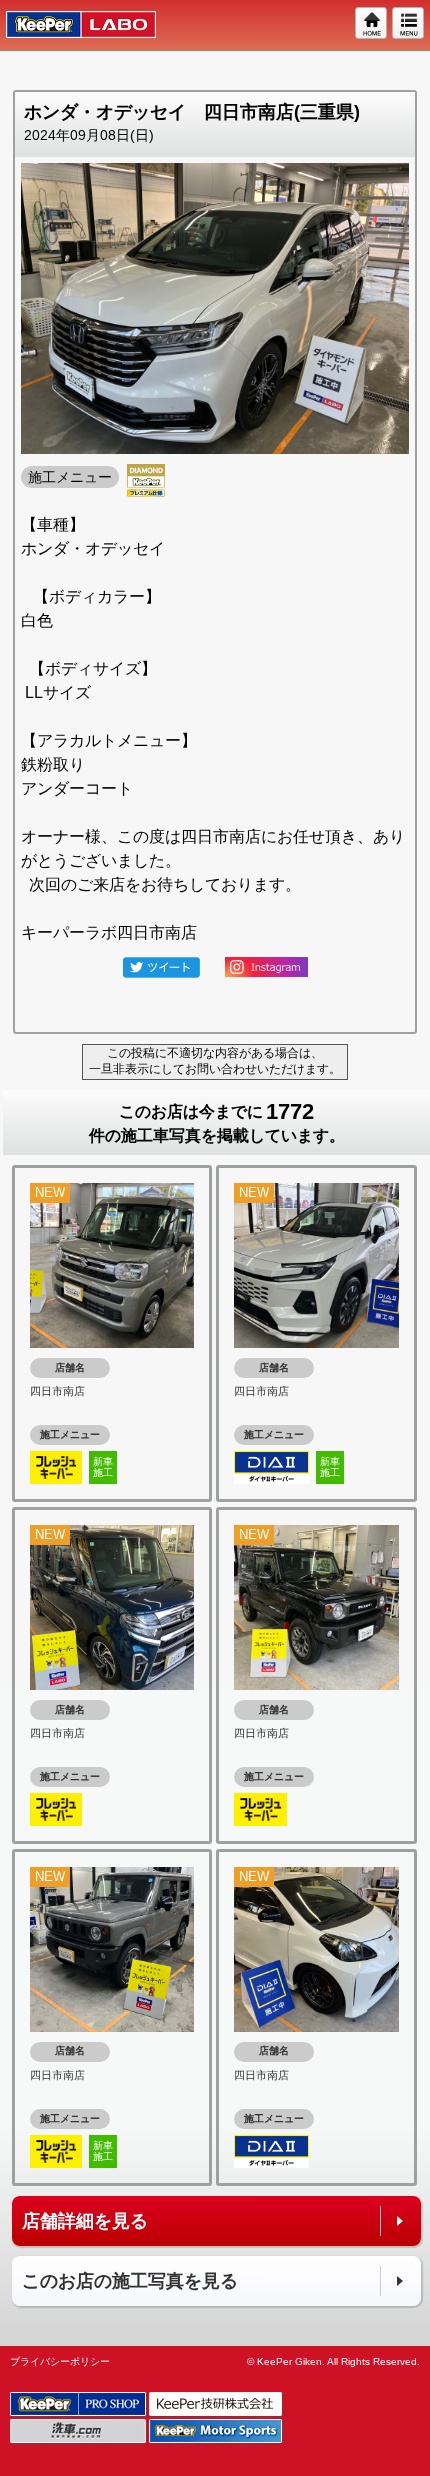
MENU (409, 24)
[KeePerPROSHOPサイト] (79, 2405)
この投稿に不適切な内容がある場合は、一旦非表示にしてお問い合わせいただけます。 (215, 1061)
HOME (372, 24)
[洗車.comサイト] (79, 2432)
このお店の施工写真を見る (130, 2281)
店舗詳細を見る (85, 2221)
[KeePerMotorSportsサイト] (217, 2432)
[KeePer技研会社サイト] (217, 2405)
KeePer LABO (71, 25)
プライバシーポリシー (60, 2361)
